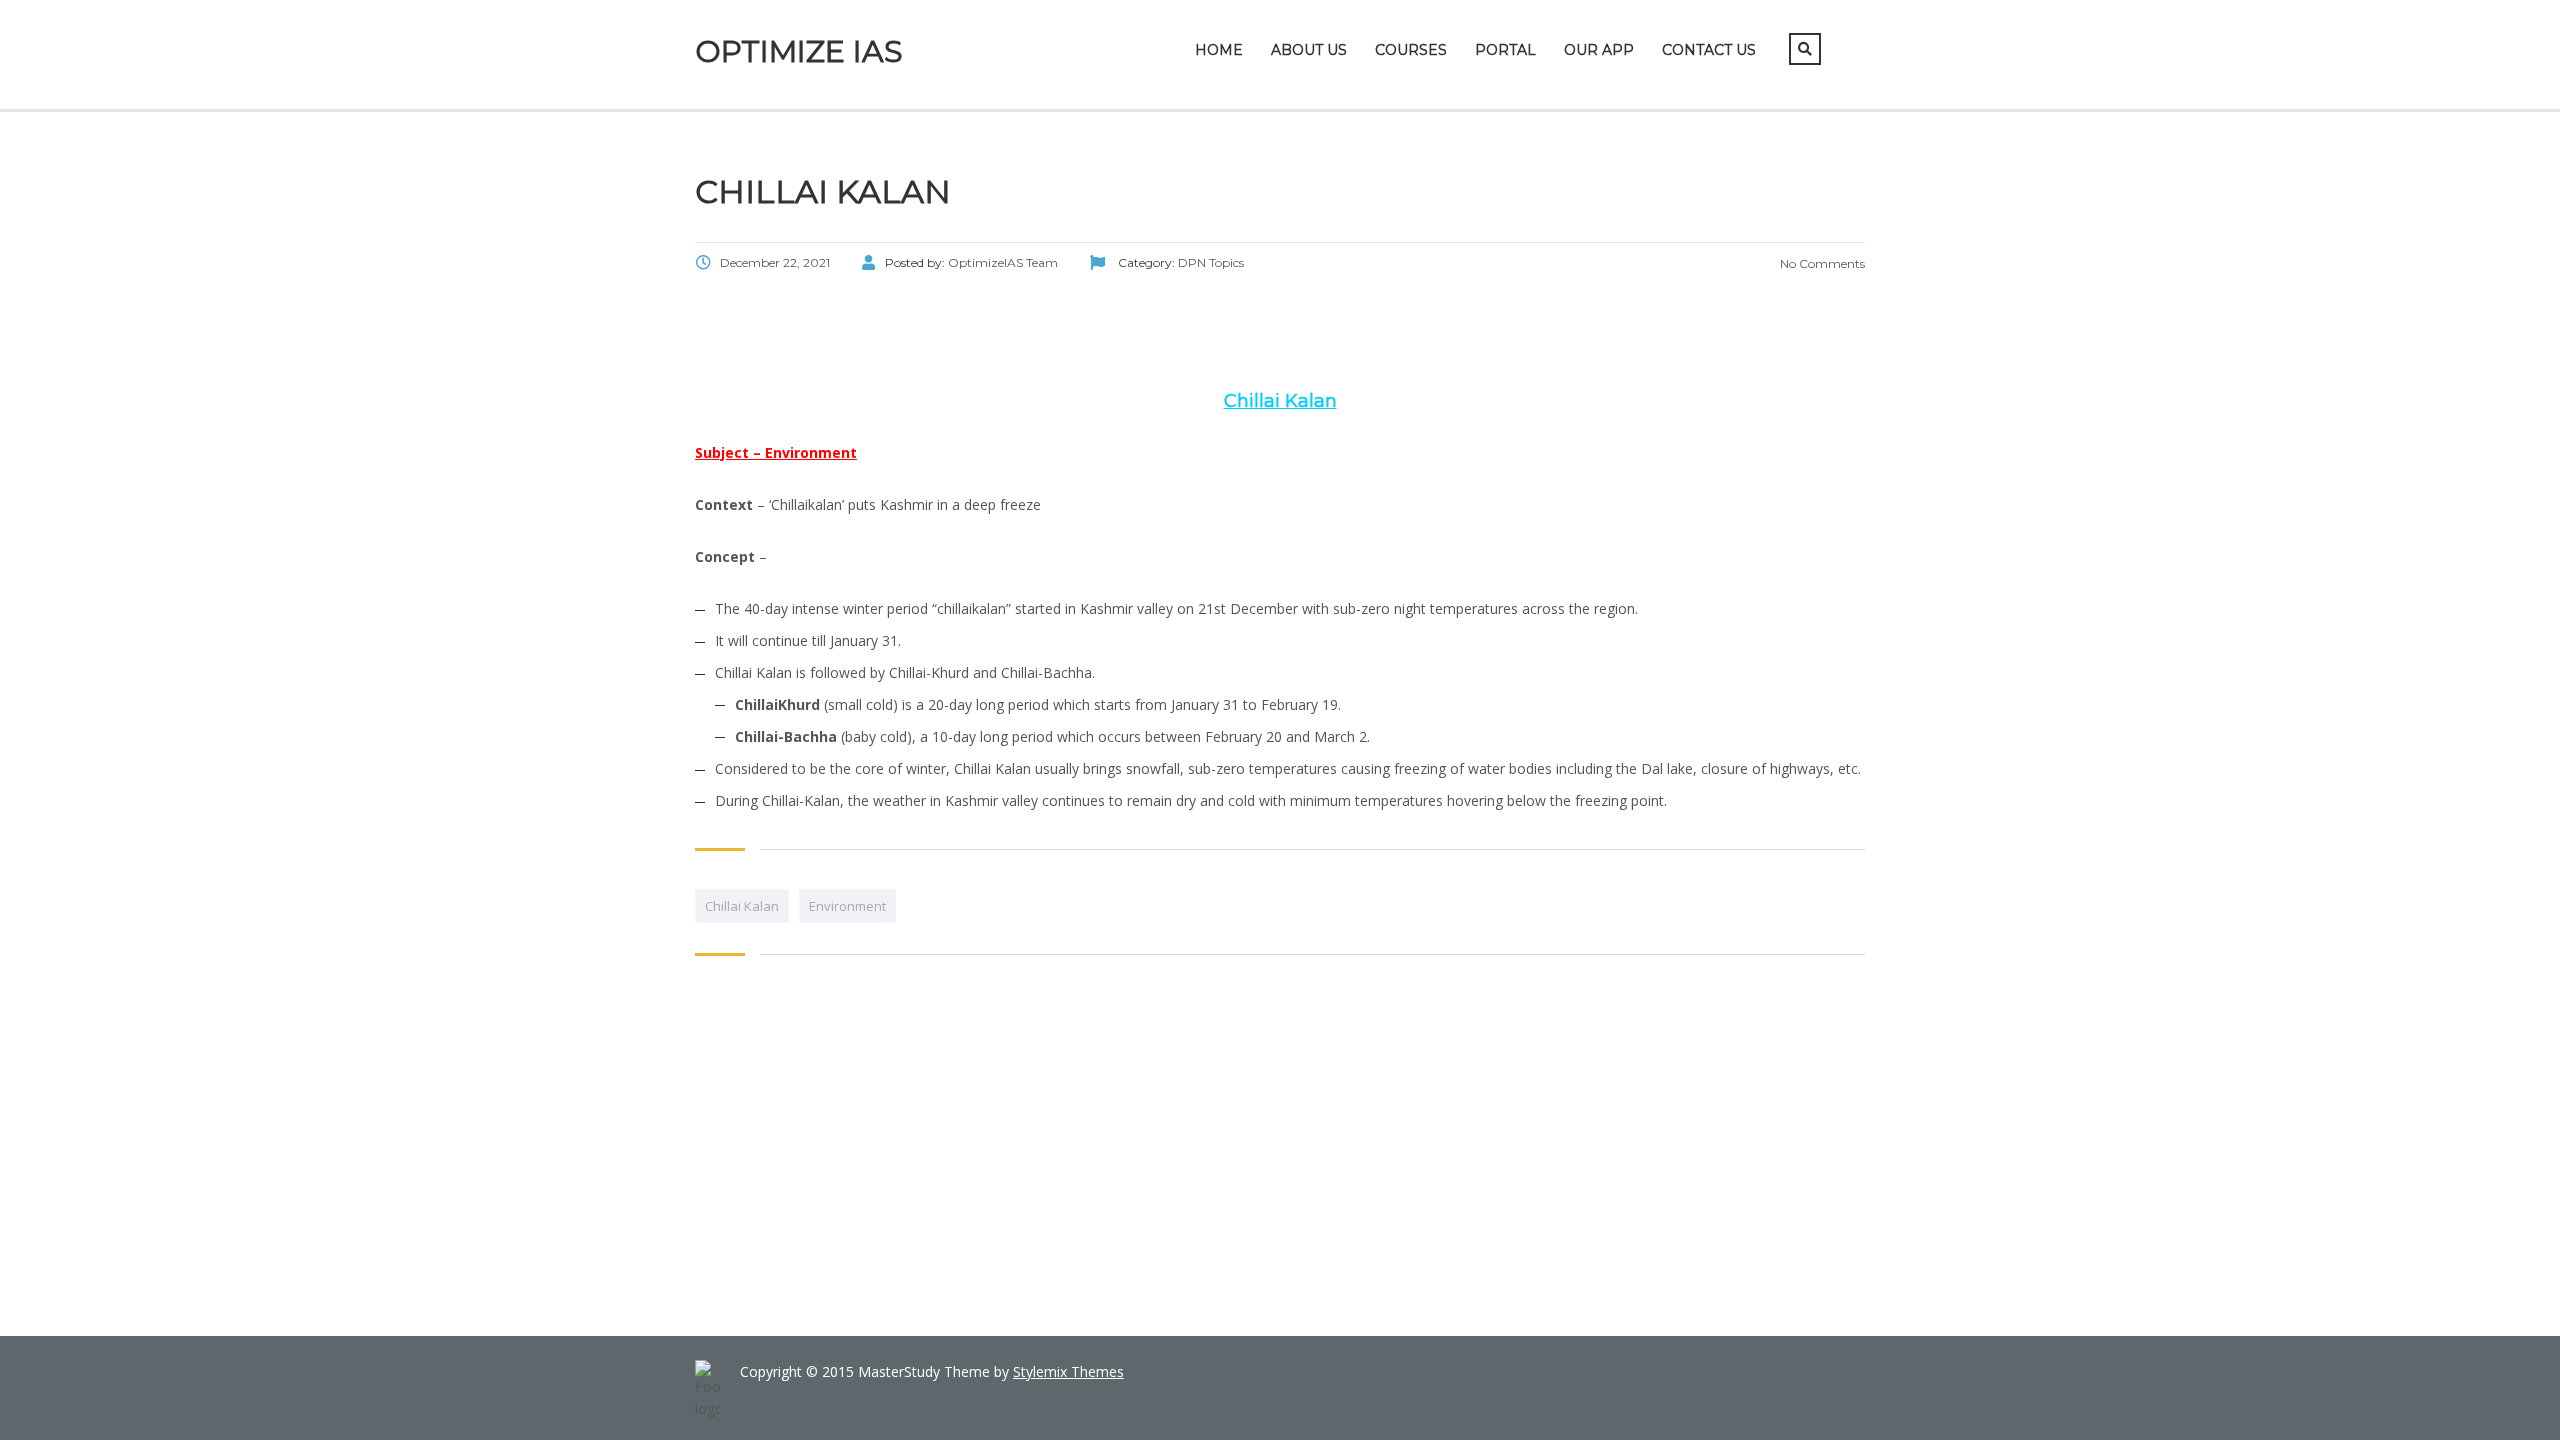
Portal (1505, 50)
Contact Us (1709, 50)
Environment (847, 906)
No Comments (1821, 263)
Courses (1411, 50)
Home (1219, 50)
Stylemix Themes (1068, 1371)
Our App (1599, 50)
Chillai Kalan (742, 906)
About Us (1309, 50)
